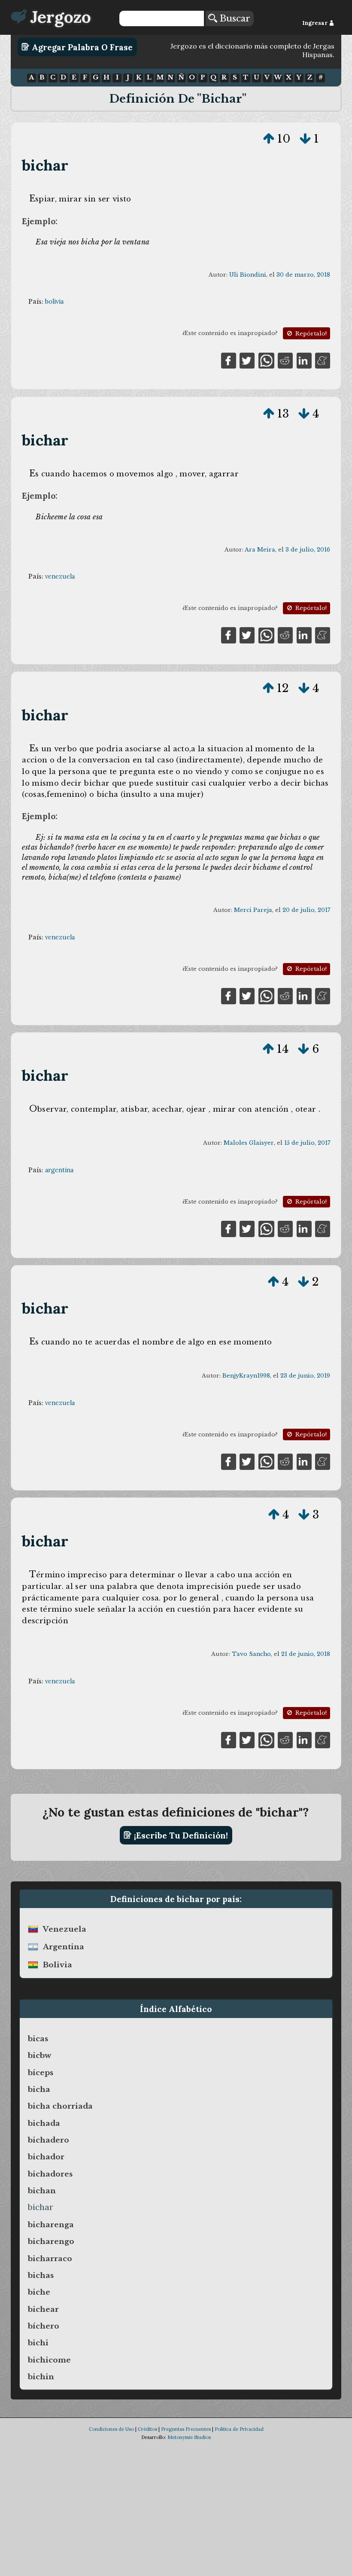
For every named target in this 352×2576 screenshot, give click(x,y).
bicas (38, 2039)
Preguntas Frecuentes (186, 2429)
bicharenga (51, 2225)
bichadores (50, 2174)
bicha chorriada (60, 2106)
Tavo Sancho (251, 1654)
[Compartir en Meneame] (323, 360)
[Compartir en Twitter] (247, 360)
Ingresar (316, 23)
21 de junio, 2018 (306, 1654)
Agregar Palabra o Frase (81, 47)
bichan (42, 2191)
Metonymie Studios (189, 2437)
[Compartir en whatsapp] (266, 360)
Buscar (234, 18)
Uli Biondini (248, 275)
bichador (46, 2157)
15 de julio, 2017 (307, 1143)
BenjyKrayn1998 (246, 1376)
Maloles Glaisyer (249, 1143)
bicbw (39, 2055)
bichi (38, 2343)
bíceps (41, 2073)
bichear (43, 2309)
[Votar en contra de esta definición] (305, 139)
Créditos (147, 2429)
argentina (59, 1170)
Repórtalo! (310, 334)
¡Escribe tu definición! (180, 1835)
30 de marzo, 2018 (303, 275)
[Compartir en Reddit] (285, 360)
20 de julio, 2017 (306, 910)
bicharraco (50, 2259)
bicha (39, 2089)
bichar (45, 165)
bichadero (49, 2140)
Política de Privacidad (239, 2429)
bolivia (54, 302)
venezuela (60, 576)
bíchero (44, 2326)
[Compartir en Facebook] (229, 360)
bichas (41, 2275)
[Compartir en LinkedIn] (304, 360)
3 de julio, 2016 (308, 550)
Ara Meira (260, 550)
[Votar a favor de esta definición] (269, 139)
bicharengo (51, 2241)
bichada (44, 2123)
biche (39, 2292)
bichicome (49, 2360)
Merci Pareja (253, 910)
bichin (41, 2377)
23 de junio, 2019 (305, 1376)
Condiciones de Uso (111, 2429)
